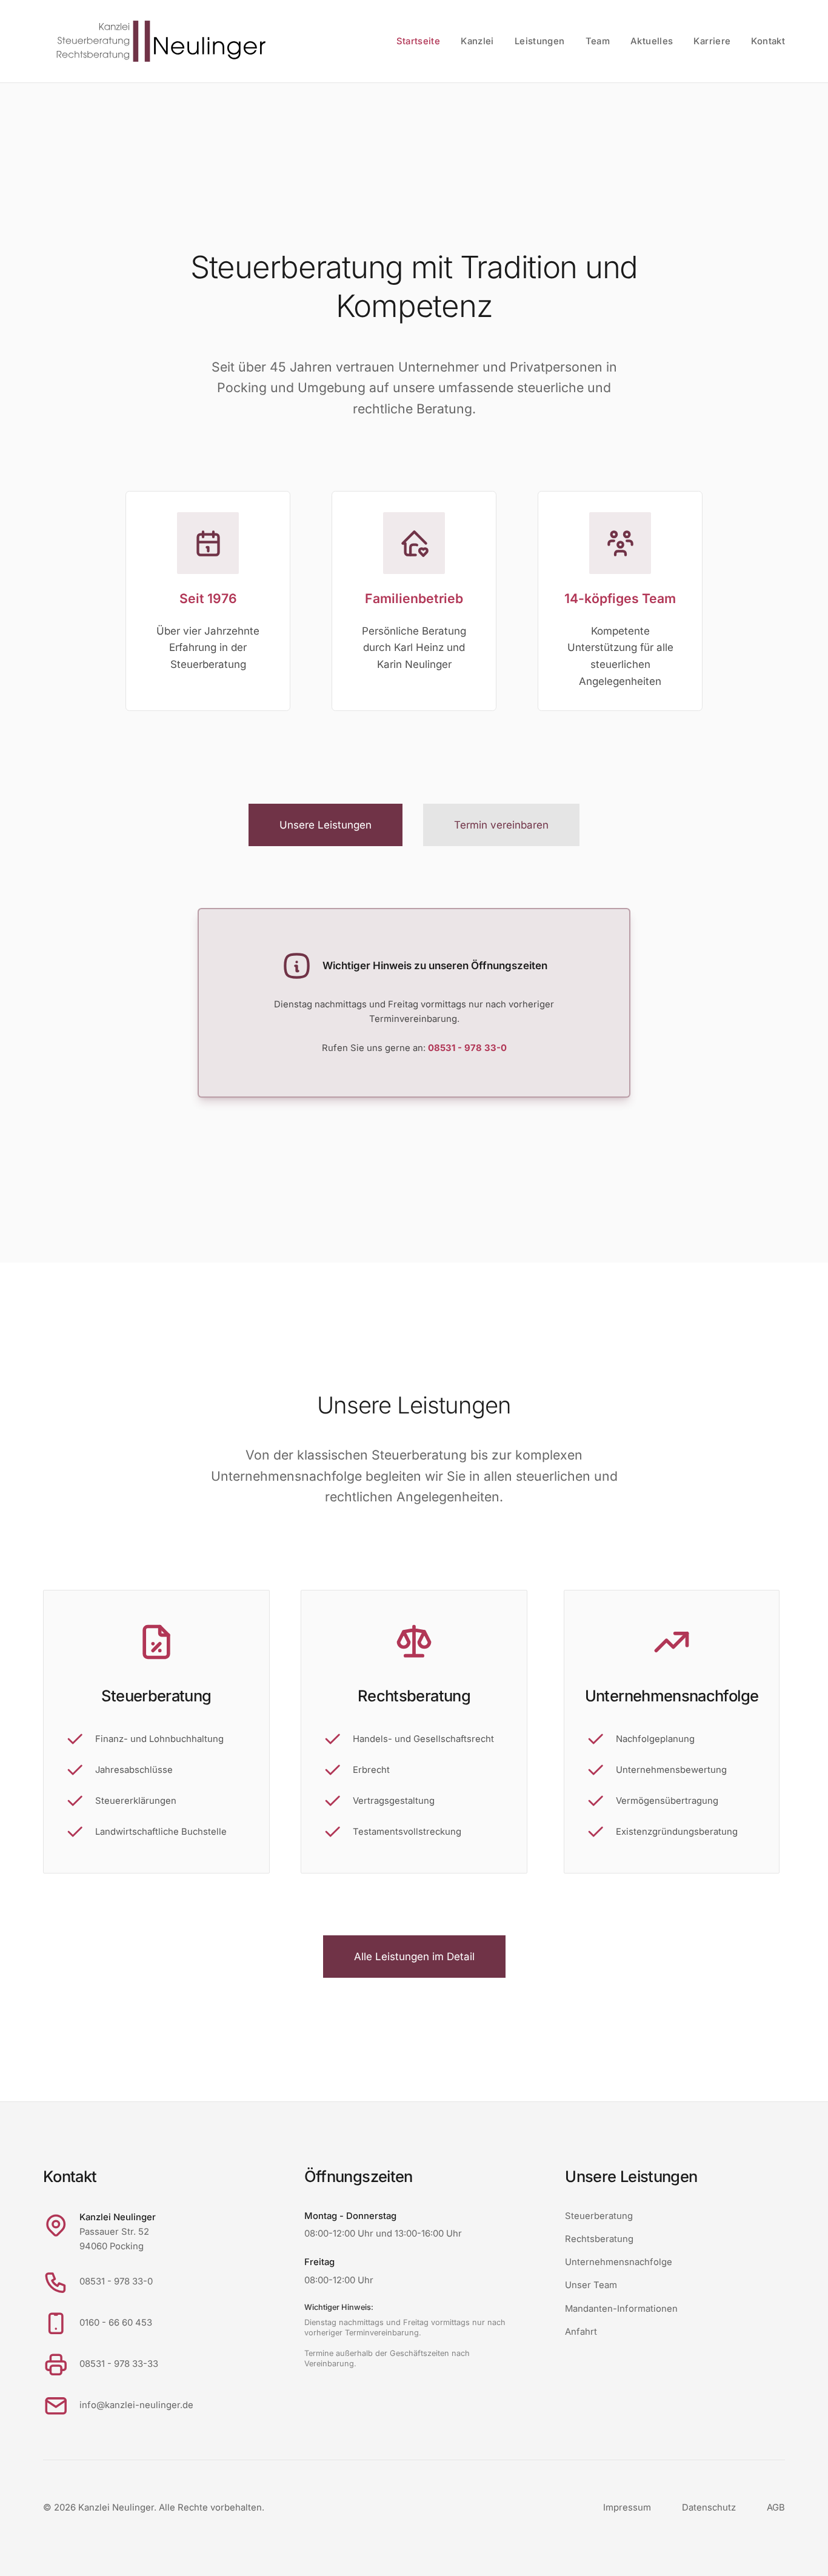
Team (598, 41)
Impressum (627, 2508)
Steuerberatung (599, 2216)
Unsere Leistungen (326, 825)
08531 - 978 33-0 (116, 2281)
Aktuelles (652, 41)
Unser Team (591, 2285)
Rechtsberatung (599, 2239)
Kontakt (768, 41)
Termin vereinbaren (501, 825)
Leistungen (540, 41)
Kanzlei (477, 41)
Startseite (419, 41)
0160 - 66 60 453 (116, 2323)
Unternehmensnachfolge (619, 2262)
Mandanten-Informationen (621, 2309)
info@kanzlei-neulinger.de (136, 2405)
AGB (776, 2508)
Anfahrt (581, 2332)
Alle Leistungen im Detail (414, 1957)
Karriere (712, 41)
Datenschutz (709, 2508)
